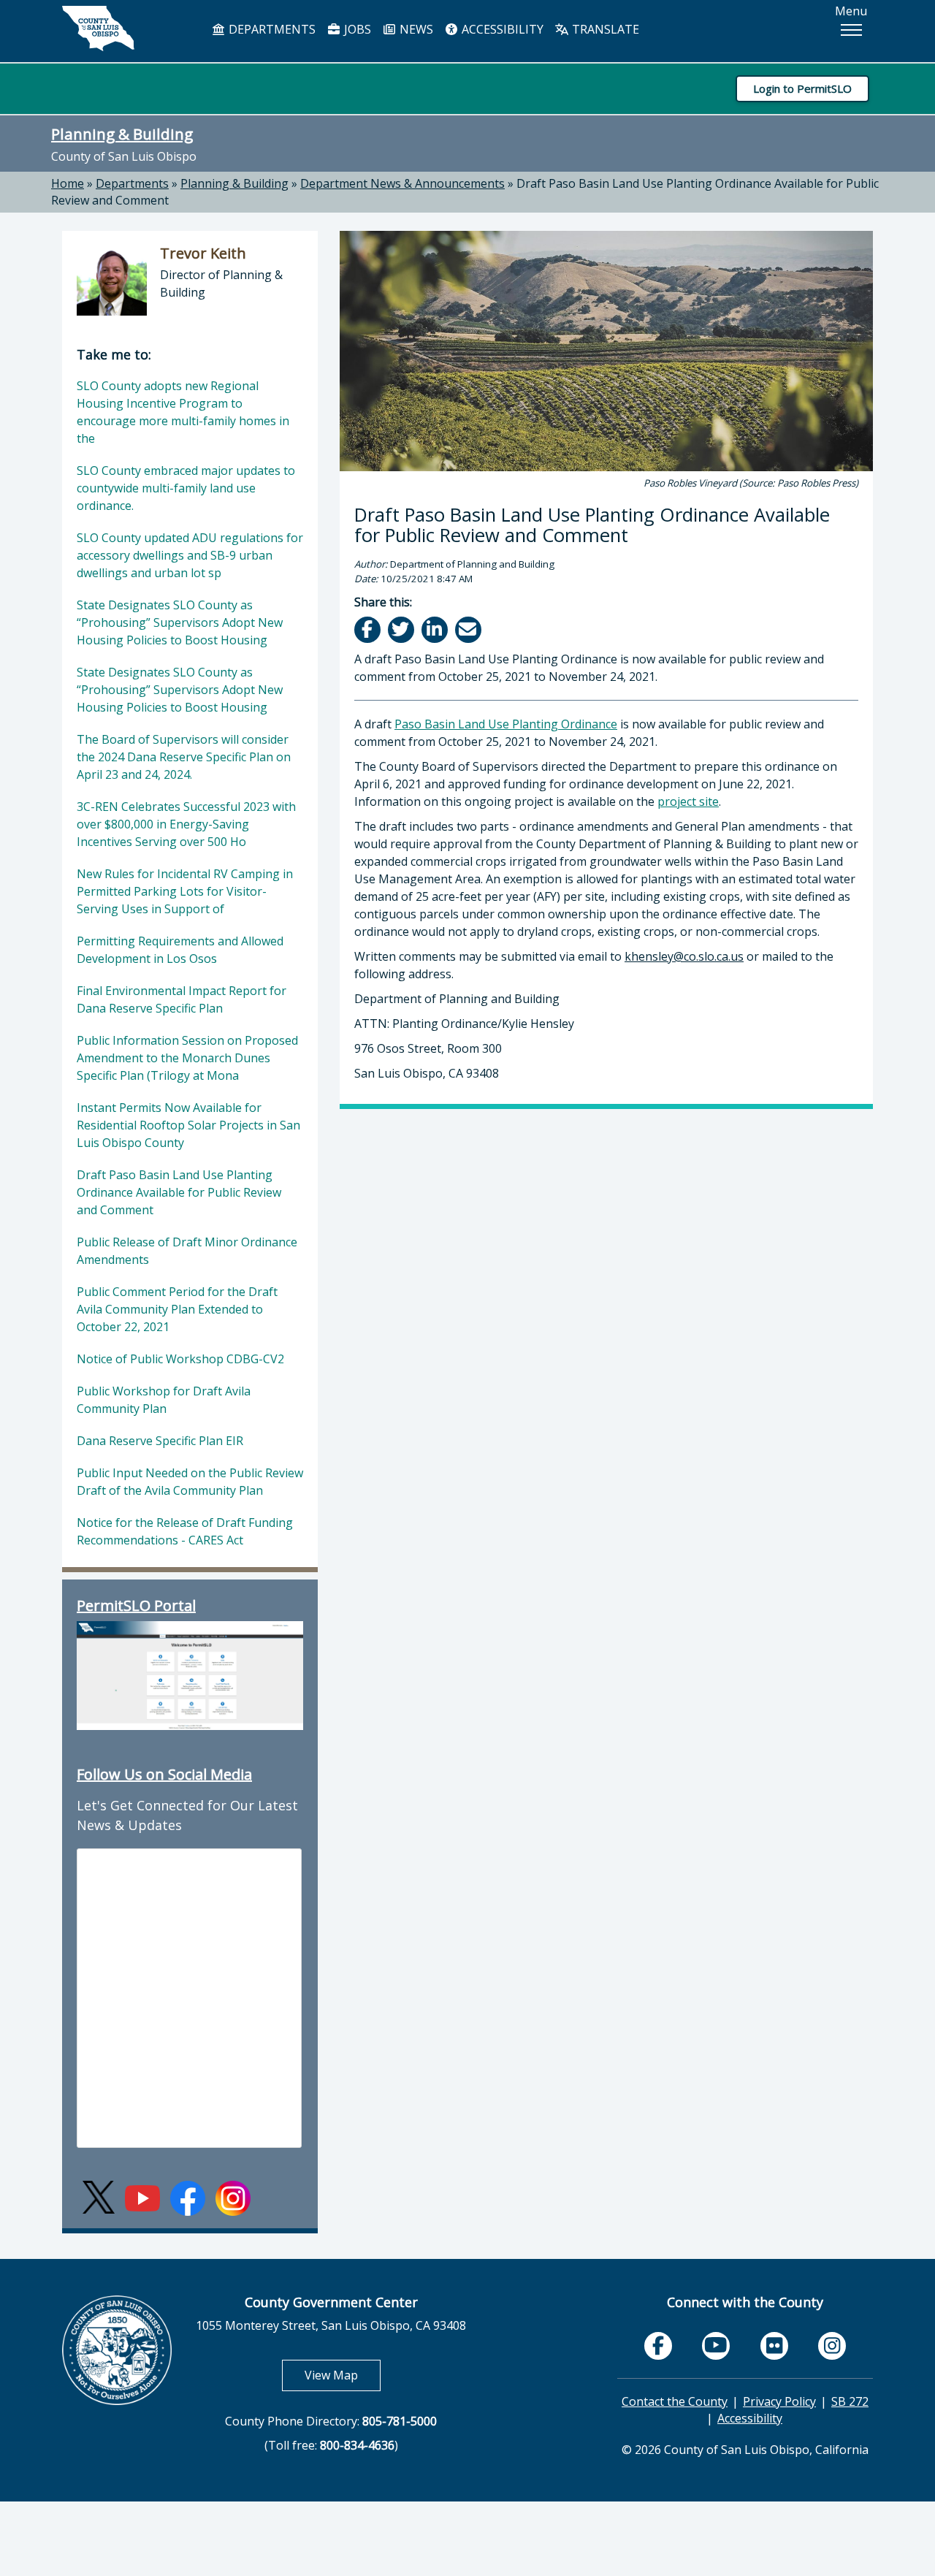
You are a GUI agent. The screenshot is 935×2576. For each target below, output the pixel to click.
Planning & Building (122, 134)
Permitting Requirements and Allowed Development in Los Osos (180, 950)
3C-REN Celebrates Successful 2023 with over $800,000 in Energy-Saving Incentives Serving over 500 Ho (186, 824)
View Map (343, 2375)
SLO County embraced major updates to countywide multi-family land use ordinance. (186, 488)
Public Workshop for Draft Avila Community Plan (164, 1400)
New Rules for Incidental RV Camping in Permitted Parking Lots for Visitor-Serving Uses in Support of (185, 891)
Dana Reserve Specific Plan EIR (160, 1441)
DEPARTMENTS (271, 29)
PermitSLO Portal (136, 1605)
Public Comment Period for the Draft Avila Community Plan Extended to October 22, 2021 (177, 1309)
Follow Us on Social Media (164, 1774)
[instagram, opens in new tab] (832, 2346)
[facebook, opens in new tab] (658, 2346)
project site (688, 801)
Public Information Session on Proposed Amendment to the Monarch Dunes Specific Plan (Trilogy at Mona (187, 1058)
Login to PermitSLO (802, 88)
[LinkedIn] (436, 629)
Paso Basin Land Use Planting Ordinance (506, 724)
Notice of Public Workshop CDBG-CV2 (180, 1359)
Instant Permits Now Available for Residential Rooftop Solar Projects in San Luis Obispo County (188, 1125)
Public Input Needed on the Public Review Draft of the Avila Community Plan (190, 1482)
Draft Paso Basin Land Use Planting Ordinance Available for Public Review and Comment (179, 1192)
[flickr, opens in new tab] (774, 2346)
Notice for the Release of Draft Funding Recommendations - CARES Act (185, 1531)
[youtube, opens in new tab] (716, 2346)
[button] (851, 30)
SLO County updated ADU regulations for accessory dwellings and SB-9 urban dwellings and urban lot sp (190, 555)
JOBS (356, 29)
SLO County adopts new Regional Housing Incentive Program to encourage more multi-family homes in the (183, 412)
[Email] (469, 629)
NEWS (415, 29)
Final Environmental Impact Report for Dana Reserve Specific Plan (182, 999)
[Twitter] (402, 629)
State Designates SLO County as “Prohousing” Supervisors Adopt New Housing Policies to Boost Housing (180, 622)
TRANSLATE (604, 29)
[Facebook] (369, 629)
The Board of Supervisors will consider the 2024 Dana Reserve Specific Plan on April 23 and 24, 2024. (184, 757)
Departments (132, 183)
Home (68, 183)
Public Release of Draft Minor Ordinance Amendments (187, 1251)
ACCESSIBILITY (501, 29)
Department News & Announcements (402, 183)
